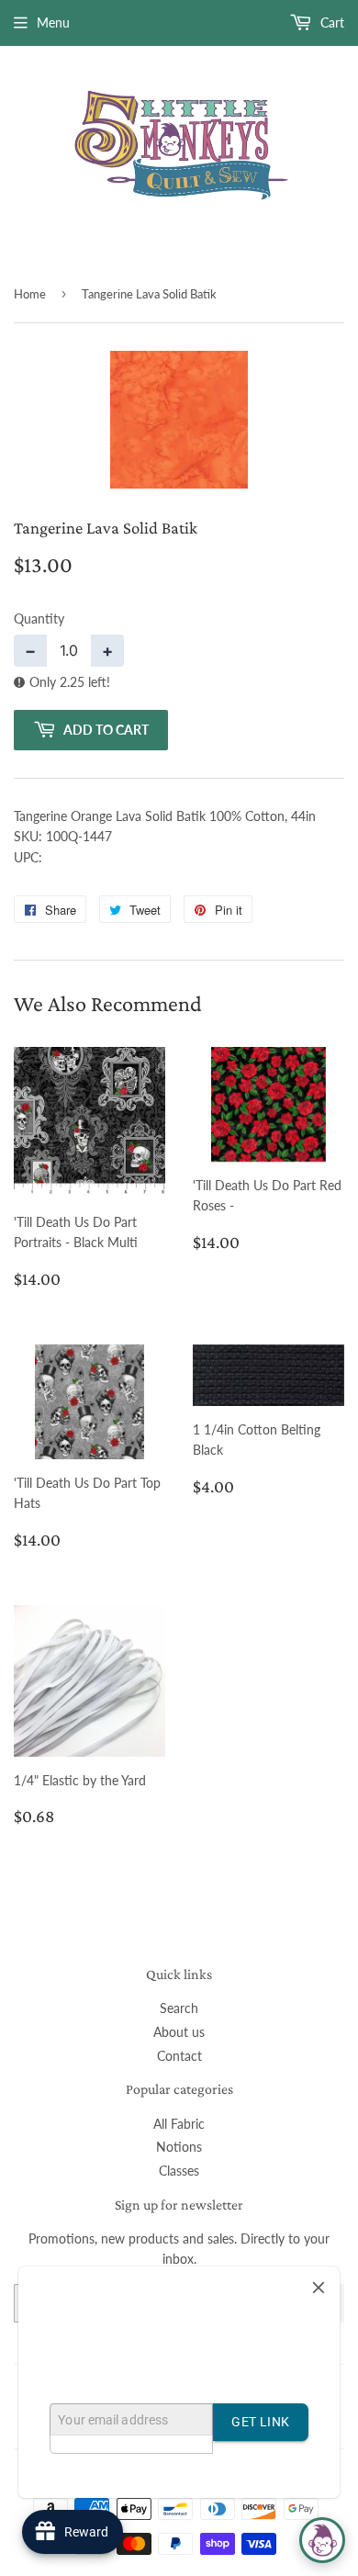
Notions (179, 2147)
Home (30, 294)
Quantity (39, 619)
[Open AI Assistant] (322, 2540)
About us (179, 2032)
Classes (179, 2171)
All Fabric (179, 2124)
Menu (53, 22)
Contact (179, 2056)
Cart (330, 22)
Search (179, 2008)
